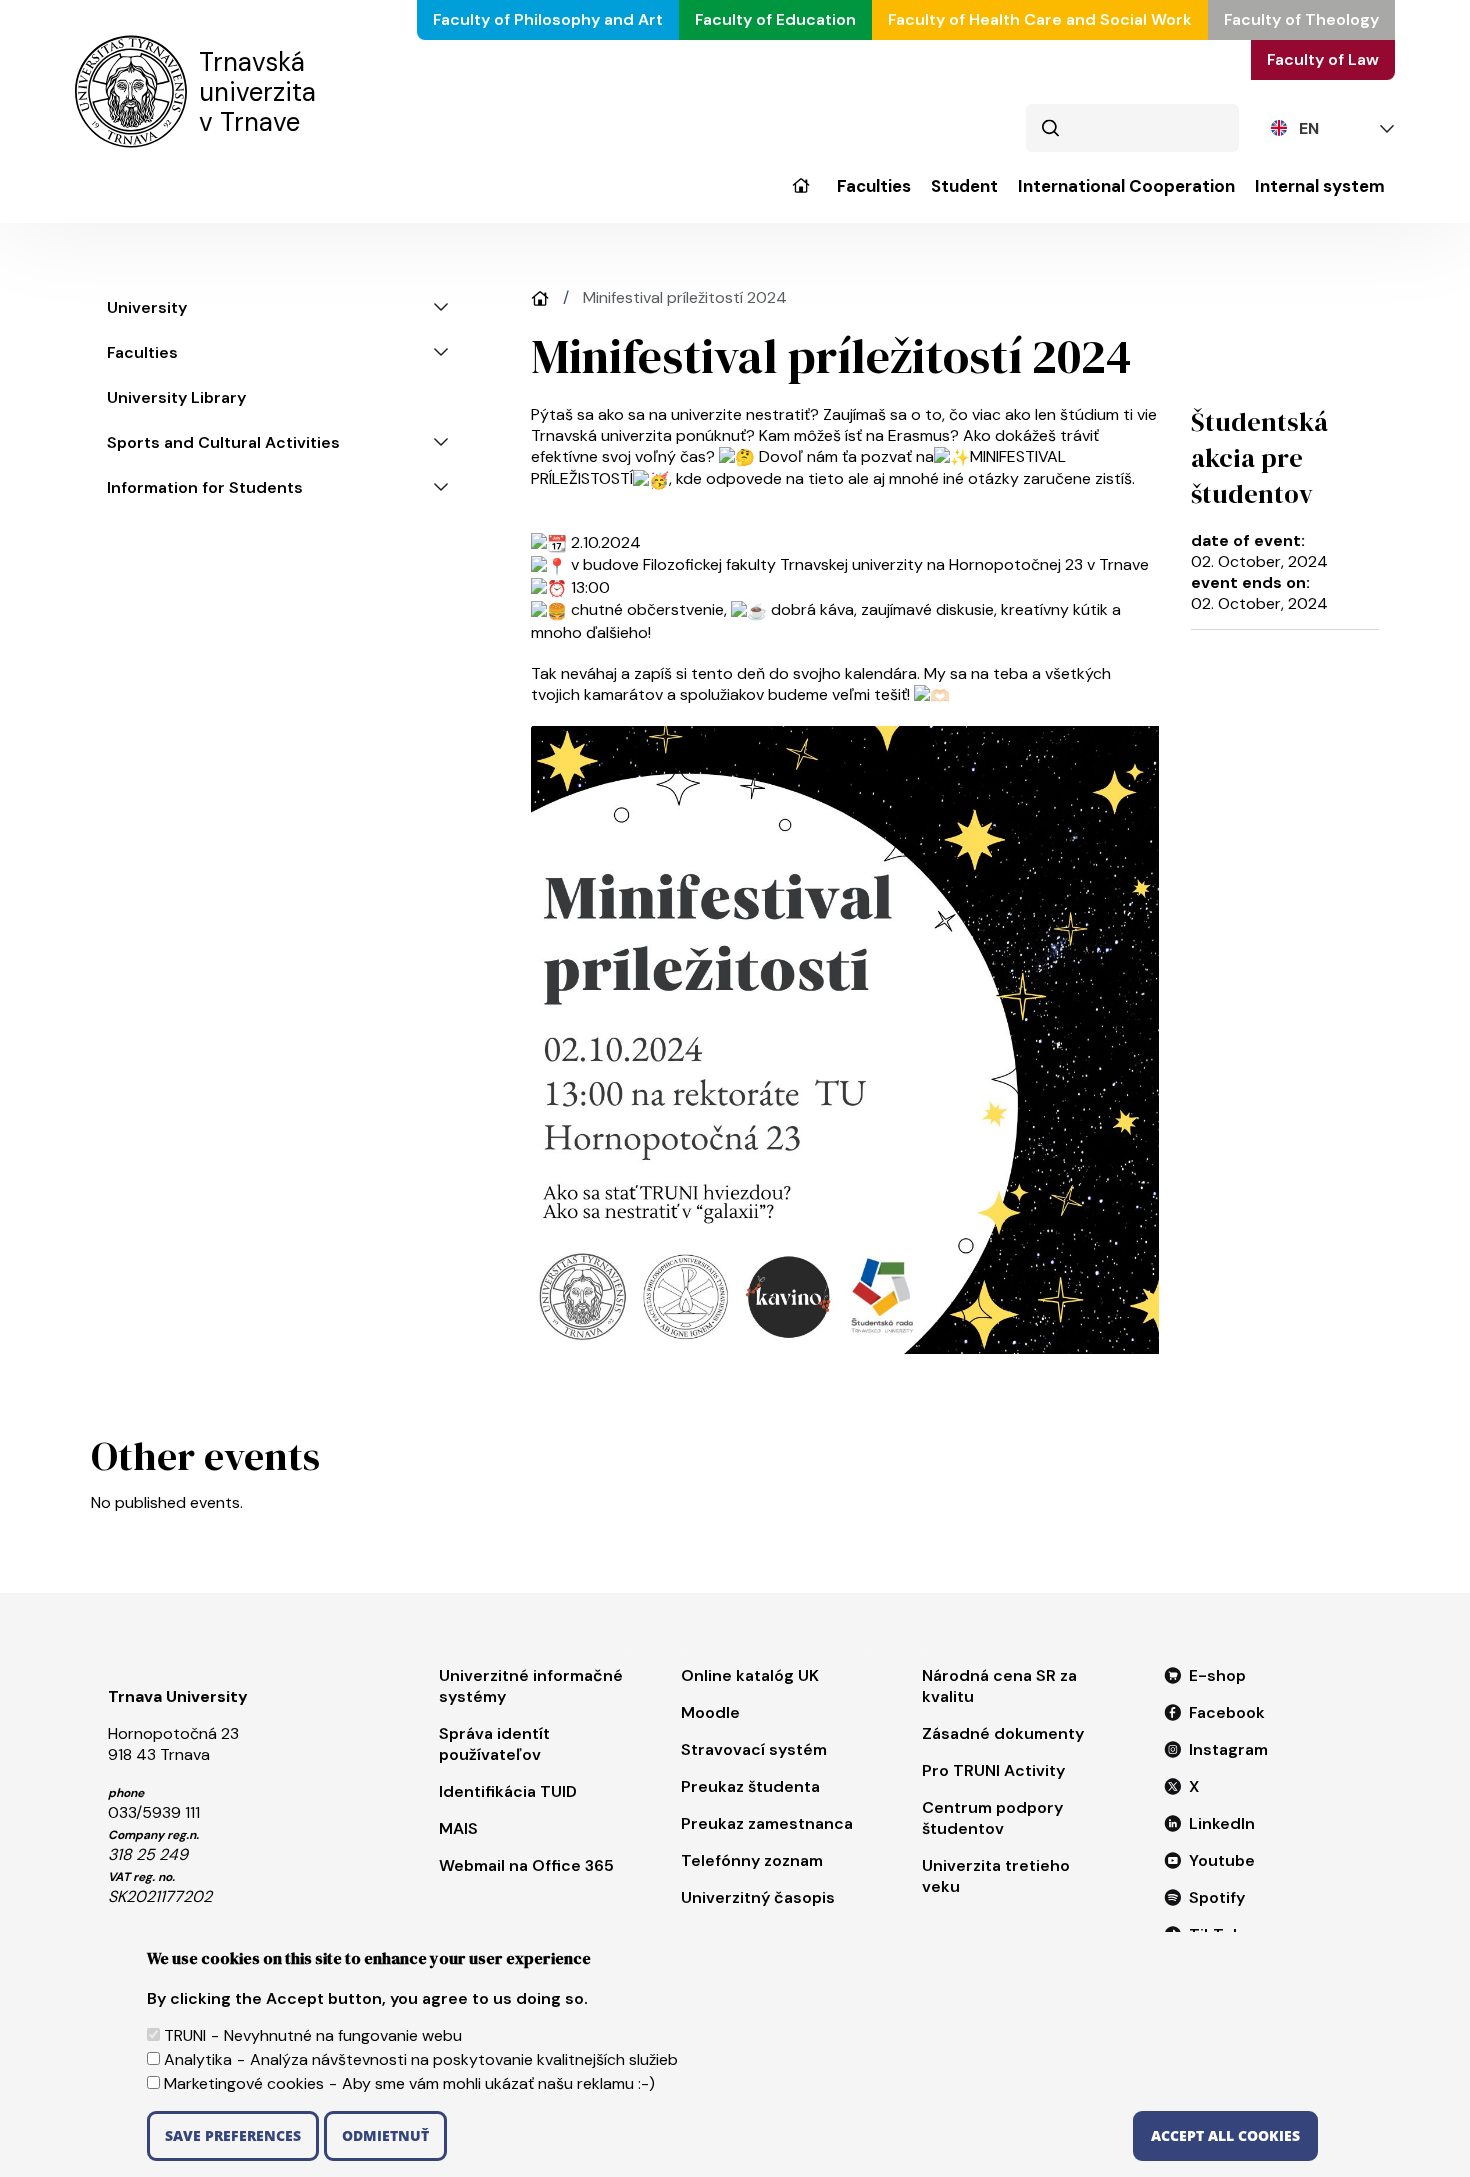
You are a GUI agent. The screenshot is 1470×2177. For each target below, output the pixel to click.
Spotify (1217, 1897)
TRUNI (185, 2035)
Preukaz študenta (750, 1786)
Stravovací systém (754, 1749)
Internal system (1320, 186)
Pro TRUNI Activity (993, 1770)
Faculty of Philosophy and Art (548, 19)
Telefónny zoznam (752, 1860)
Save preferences (233, 2135)
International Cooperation (1126, 186)
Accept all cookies (1225, 2135)
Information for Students (205, 487)
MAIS (458, 1828)
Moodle (710, 1712)
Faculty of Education (775, 19)
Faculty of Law (1323, 59)
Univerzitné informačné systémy (531, 1686)
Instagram (1228, 1749)
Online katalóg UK (750, 1675)
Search (1050, 128)
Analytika (198, 2059)
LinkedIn (1222, 1823)
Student (964, 186)
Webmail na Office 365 (526, 1865)
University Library (176, 397)
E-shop (1217, 1675)
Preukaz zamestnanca (767, 1823)
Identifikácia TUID (508, 1791)
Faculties (874, 186)
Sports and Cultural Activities (223, 442)
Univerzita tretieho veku (996, 1876)
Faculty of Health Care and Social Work (1040, 19)
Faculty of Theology (1301, 19)
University (800, 199)
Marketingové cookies (244, 2083)
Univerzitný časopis (758, 1897)
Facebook (1227, 1712)
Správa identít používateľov (494, 1744)
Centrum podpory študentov (992, 1818)
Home (540, 298)
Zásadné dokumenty (1003, 1733)
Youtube (1222, 1860)
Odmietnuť (385, 2135)
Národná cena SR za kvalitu (999, 1686)
